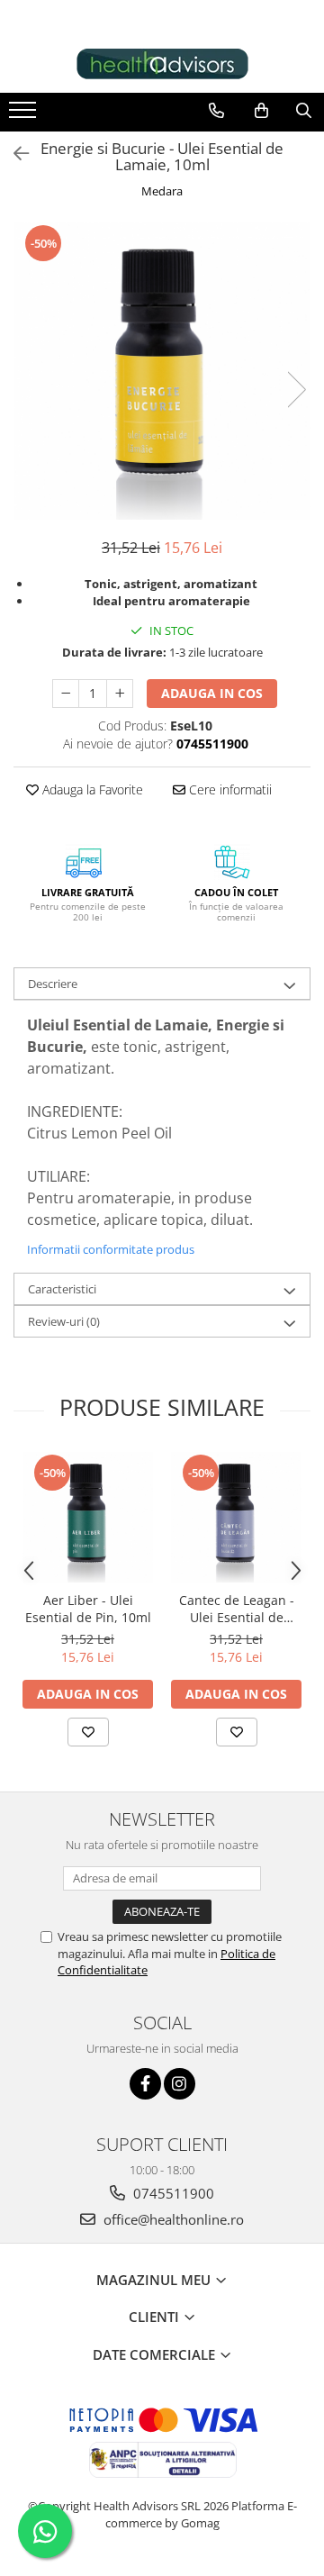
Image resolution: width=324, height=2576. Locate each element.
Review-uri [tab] (64, 1321)
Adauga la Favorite (91, 789)
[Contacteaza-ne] (216, 111)
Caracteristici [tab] (62, 1289)
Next (296, 390)
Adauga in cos (212, 693)
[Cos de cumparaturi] (261, 111)
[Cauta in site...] (304, 111)
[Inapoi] (13, 154)
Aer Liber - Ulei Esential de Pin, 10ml (88, 1609)
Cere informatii (229, 789)
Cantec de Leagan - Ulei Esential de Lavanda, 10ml (237, 1609)
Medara (162, 191)
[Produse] (25, 115)
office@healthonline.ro (172, 2219)
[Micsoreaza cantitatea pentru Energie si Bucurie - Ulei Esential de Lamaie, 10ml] (66, 694)
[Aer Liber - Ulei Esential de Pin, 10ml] (88, 1517)
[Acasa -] (162, 64)
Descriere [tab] (53, 984)
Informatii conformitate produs (111, 1249)
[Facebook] (145, 2084)
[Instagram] (180, 2084)
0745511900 (172, 2193)
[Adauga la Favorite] (88, 1732)
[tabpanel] (162, 371)
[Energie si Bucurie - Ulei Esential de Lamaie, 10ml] (162, 371)
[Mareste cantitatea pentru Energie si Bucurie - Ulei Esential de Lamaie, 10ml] (120, 694)
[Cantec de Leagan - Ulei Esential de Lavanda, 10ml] (236, 1517)
